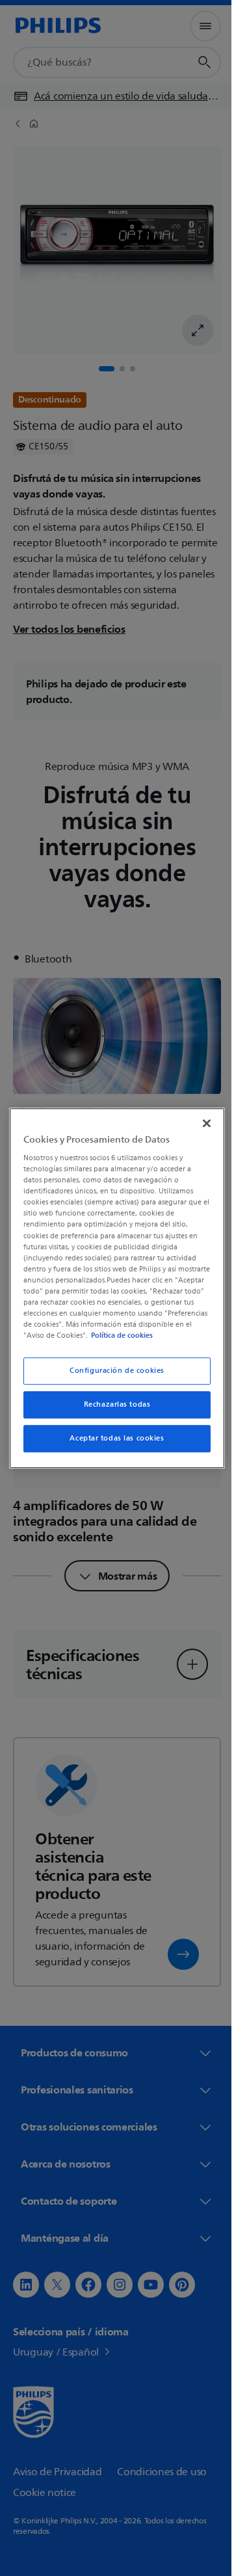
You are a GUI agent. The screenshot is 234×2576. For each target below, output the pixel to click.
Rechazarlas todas (112, 1410)
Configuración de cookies (112, 1376)
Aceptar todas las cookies (112, 1444)
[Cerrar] (200, 1117)
